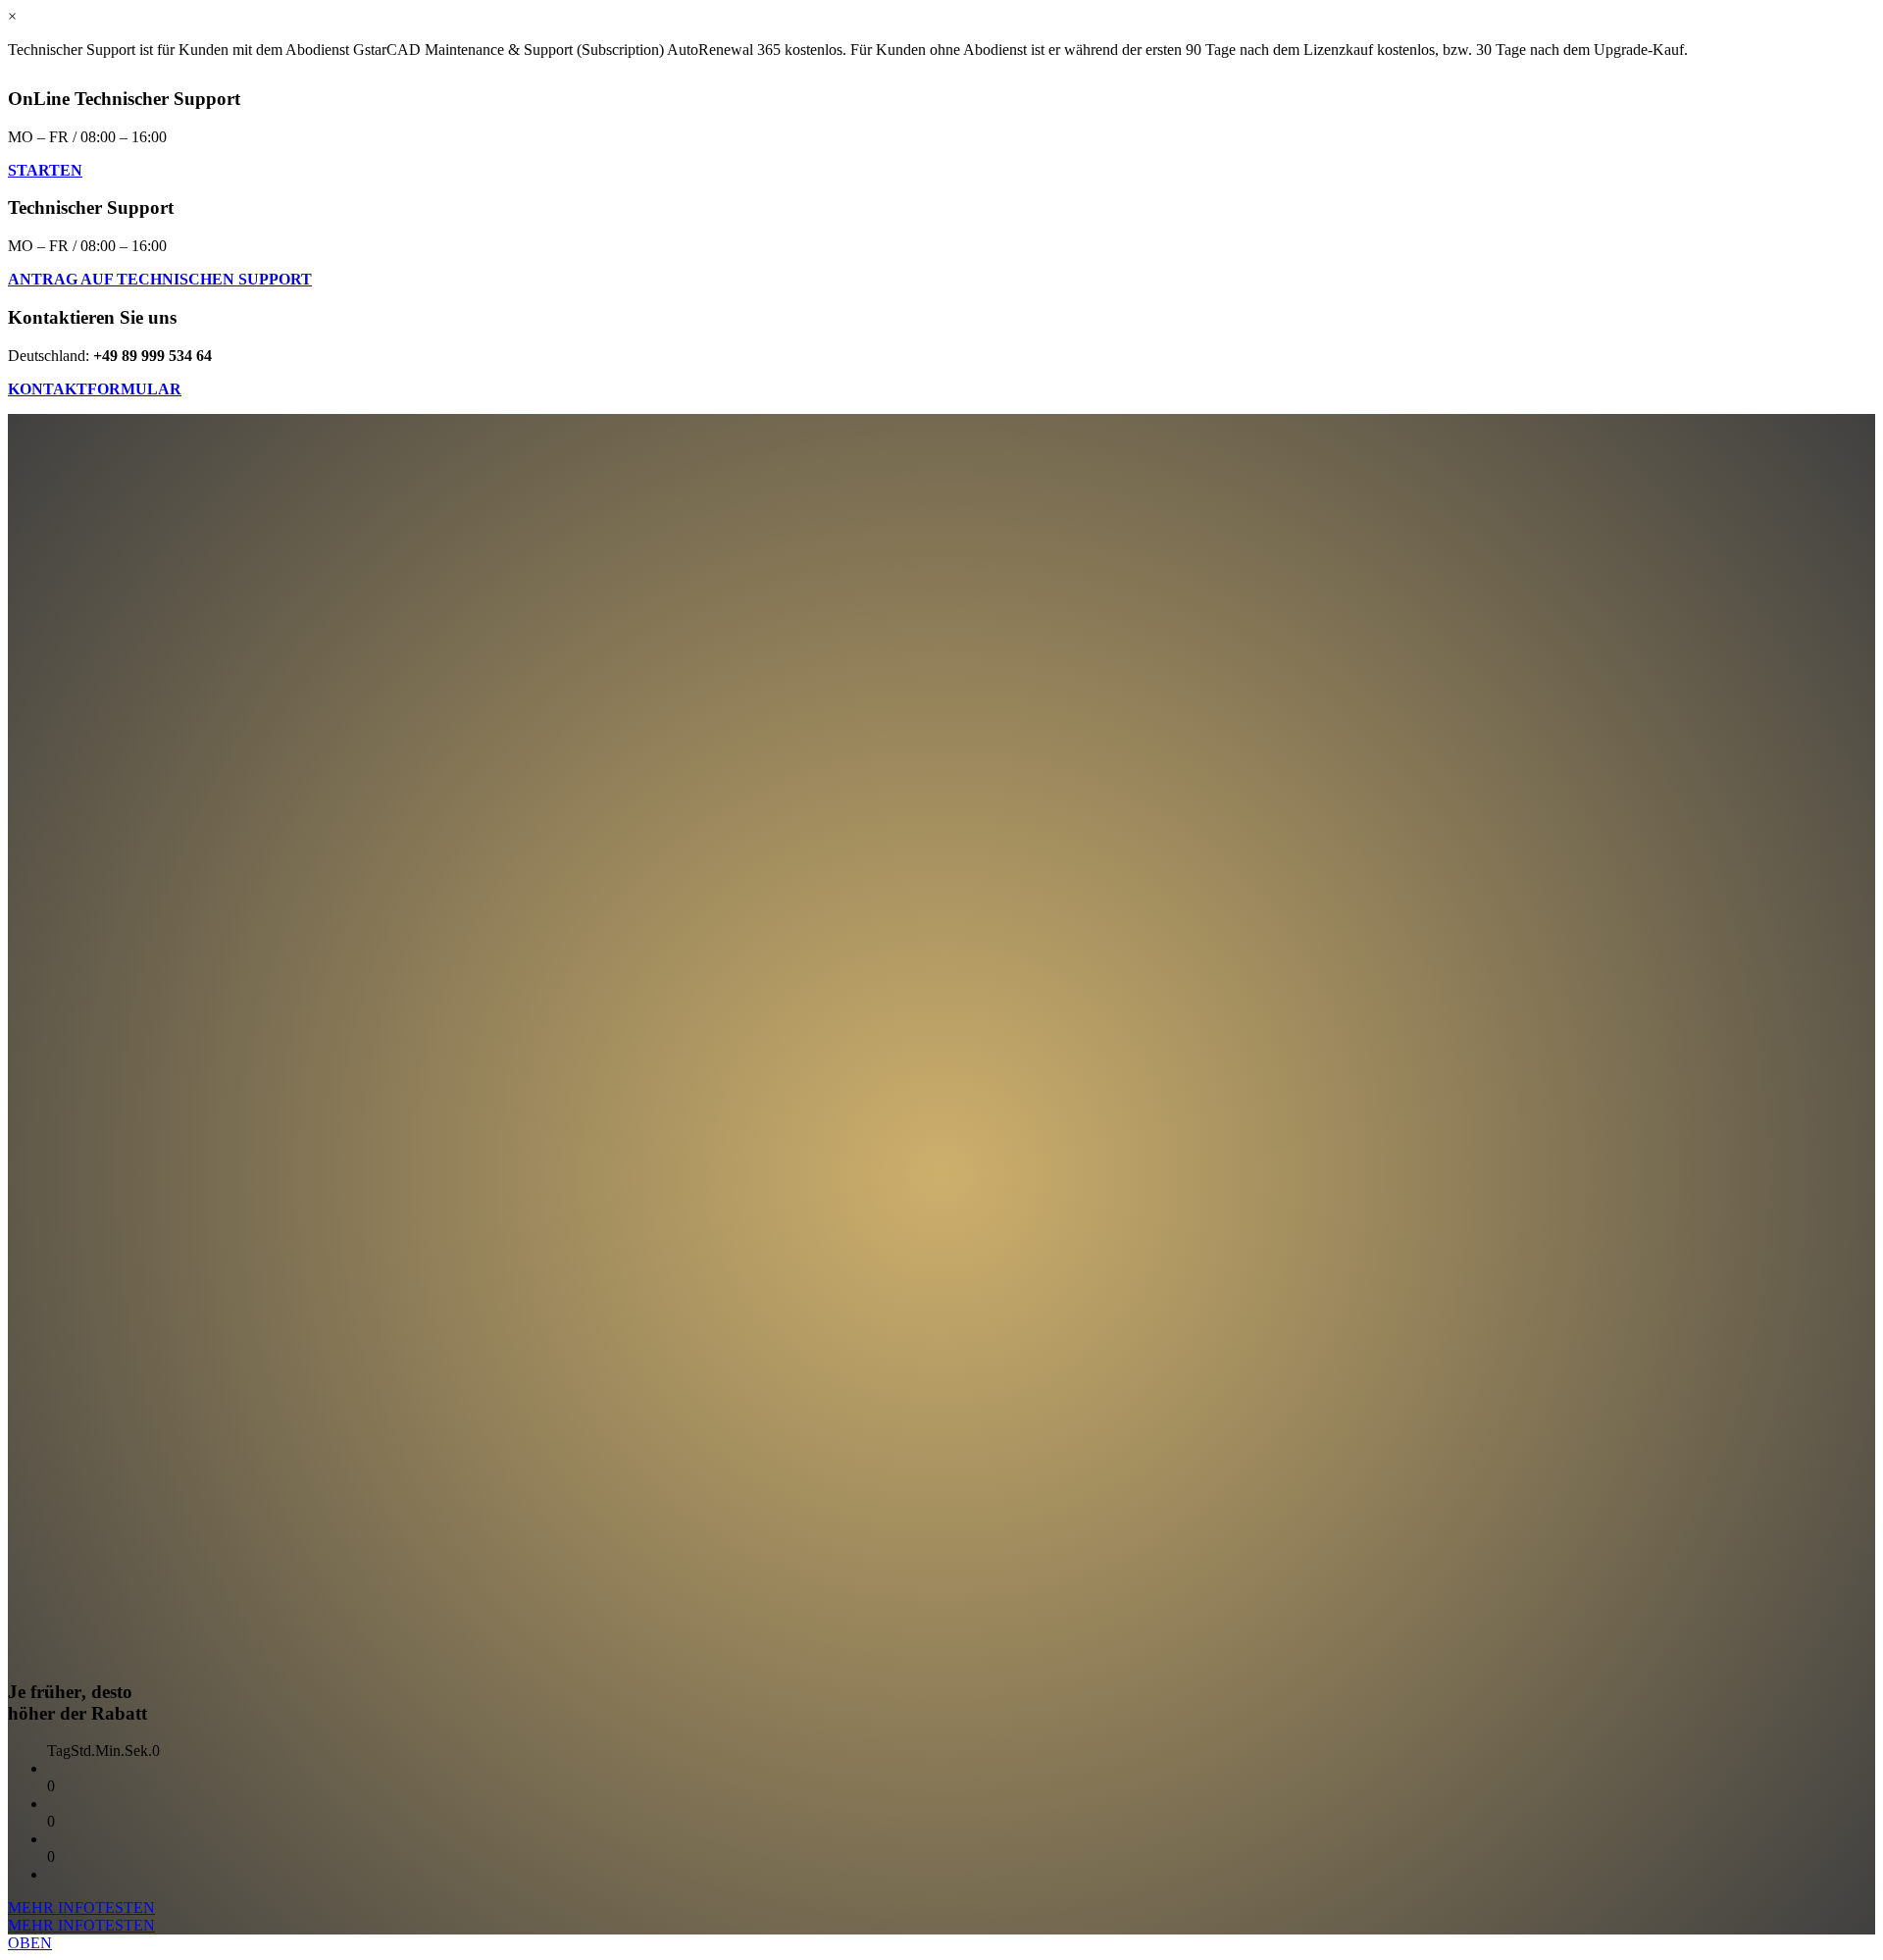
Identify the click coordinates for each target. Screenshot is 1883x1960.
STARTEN (45, 170)
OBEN (30, 1943)
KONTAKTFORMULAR (95, 389)
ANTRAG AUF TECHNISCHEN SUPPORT (160, 279)
